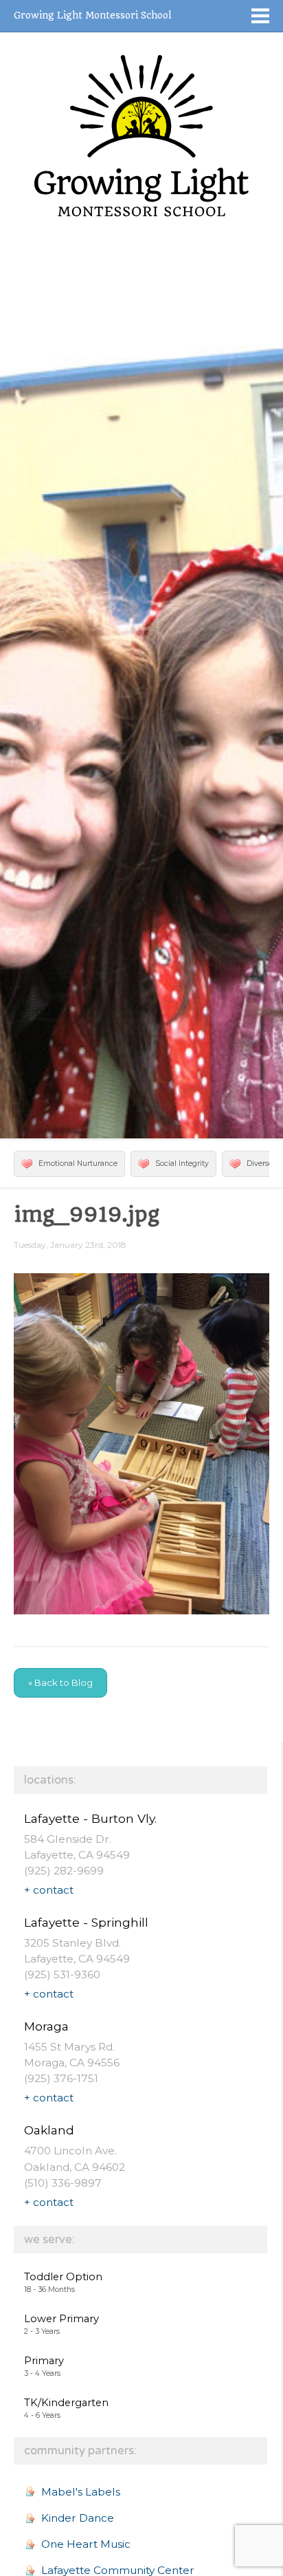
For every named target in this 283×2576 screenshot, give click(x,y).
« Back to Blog (60, 1682)
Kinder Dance (78, 2518)
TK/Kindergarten (66, 2403)
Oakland (49, 2130)
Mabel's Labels (81, 2492)
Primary (44, 2361)
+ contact (49, 1890)
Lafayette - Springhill (86, 1922)
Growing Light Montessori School (92, 15)
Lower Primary (61, 2319)
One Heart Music (86, 2544)
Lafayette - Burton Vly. (90, 1818)
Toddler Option (63, 2277)
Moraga (46, 2026)
